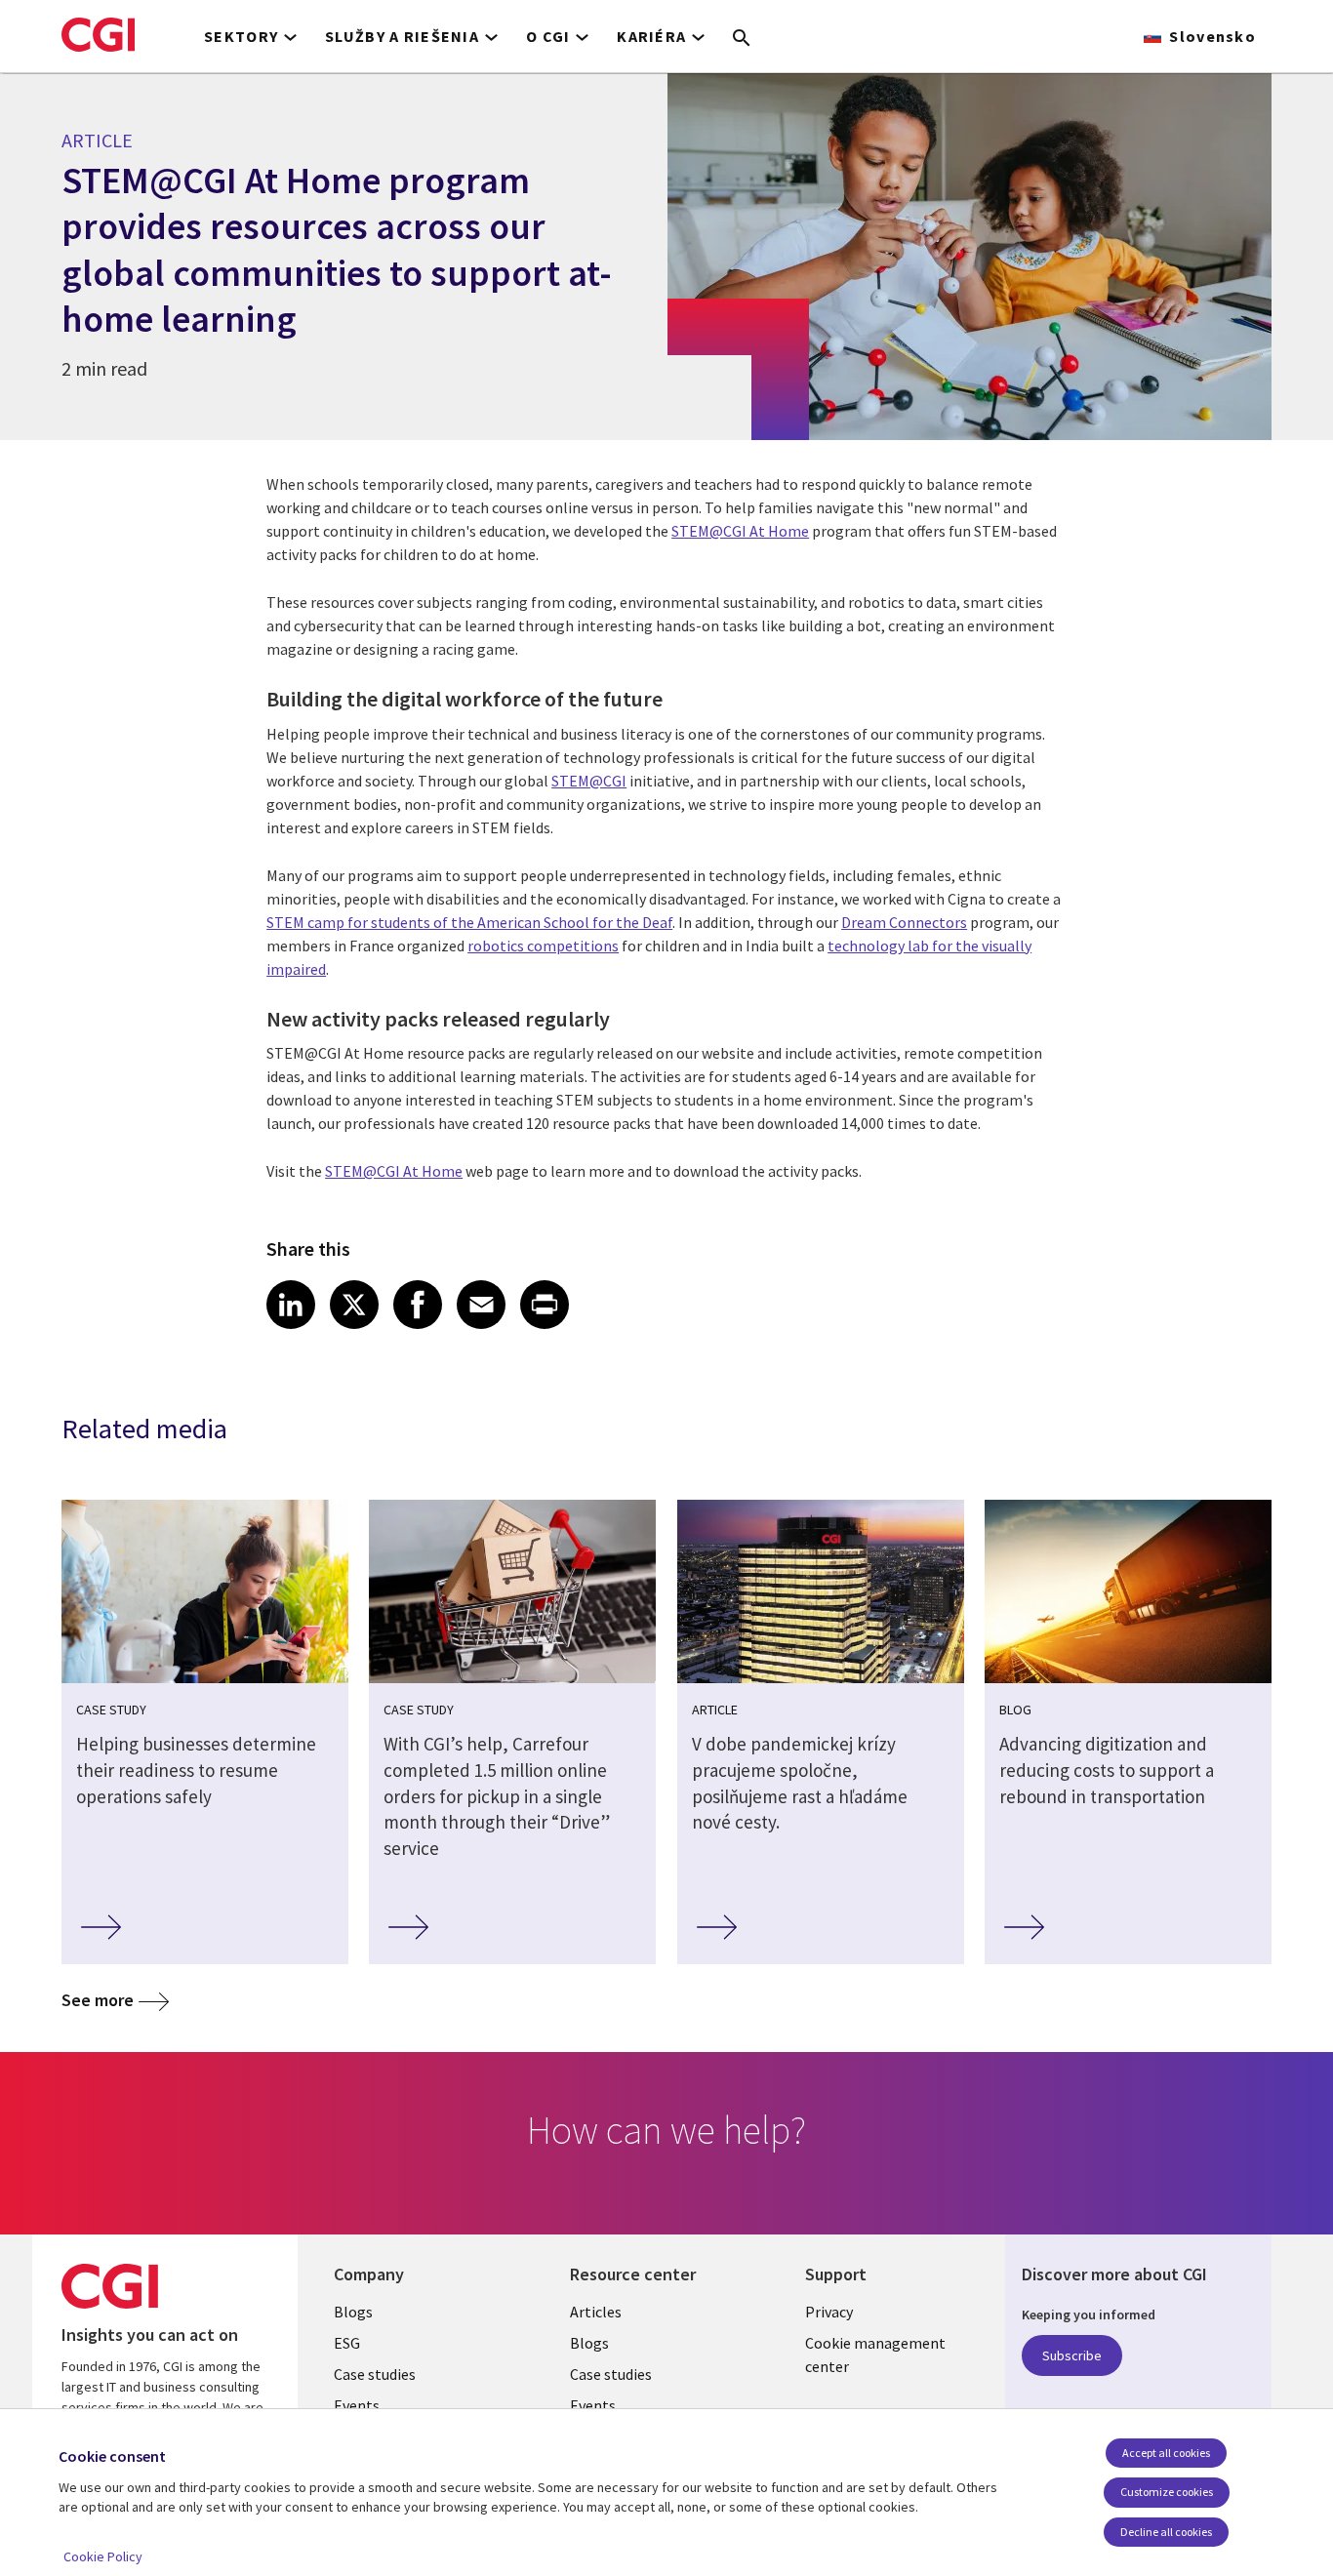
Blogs (353, 2312)
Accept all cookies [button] (1166, 2453)
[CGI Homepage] (98, 34)
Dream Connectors (904, 922)
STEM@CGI (589, 781)
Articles (596, 2312)
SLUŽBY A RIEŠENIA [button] (402, 36)
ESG (347, 2343)
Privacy (829, 2312)
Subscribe (1072, 2355)
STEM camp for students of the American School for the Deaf (469, 922)
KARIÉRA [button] (651, 36)
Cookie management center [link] (875, 2355)
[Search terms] (742, 39)
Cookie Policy (103, 2556)
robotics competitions (543, 946)
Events (357, 2405)
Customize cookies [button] (1167, 2492)
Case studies (375, 2374)
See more (98, 2000)
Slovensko (1212, 36)
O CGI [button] (548, 36)
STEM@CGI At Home (740, 531)
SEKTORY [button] (241, 36)
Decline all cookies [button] (1166, 2532)
